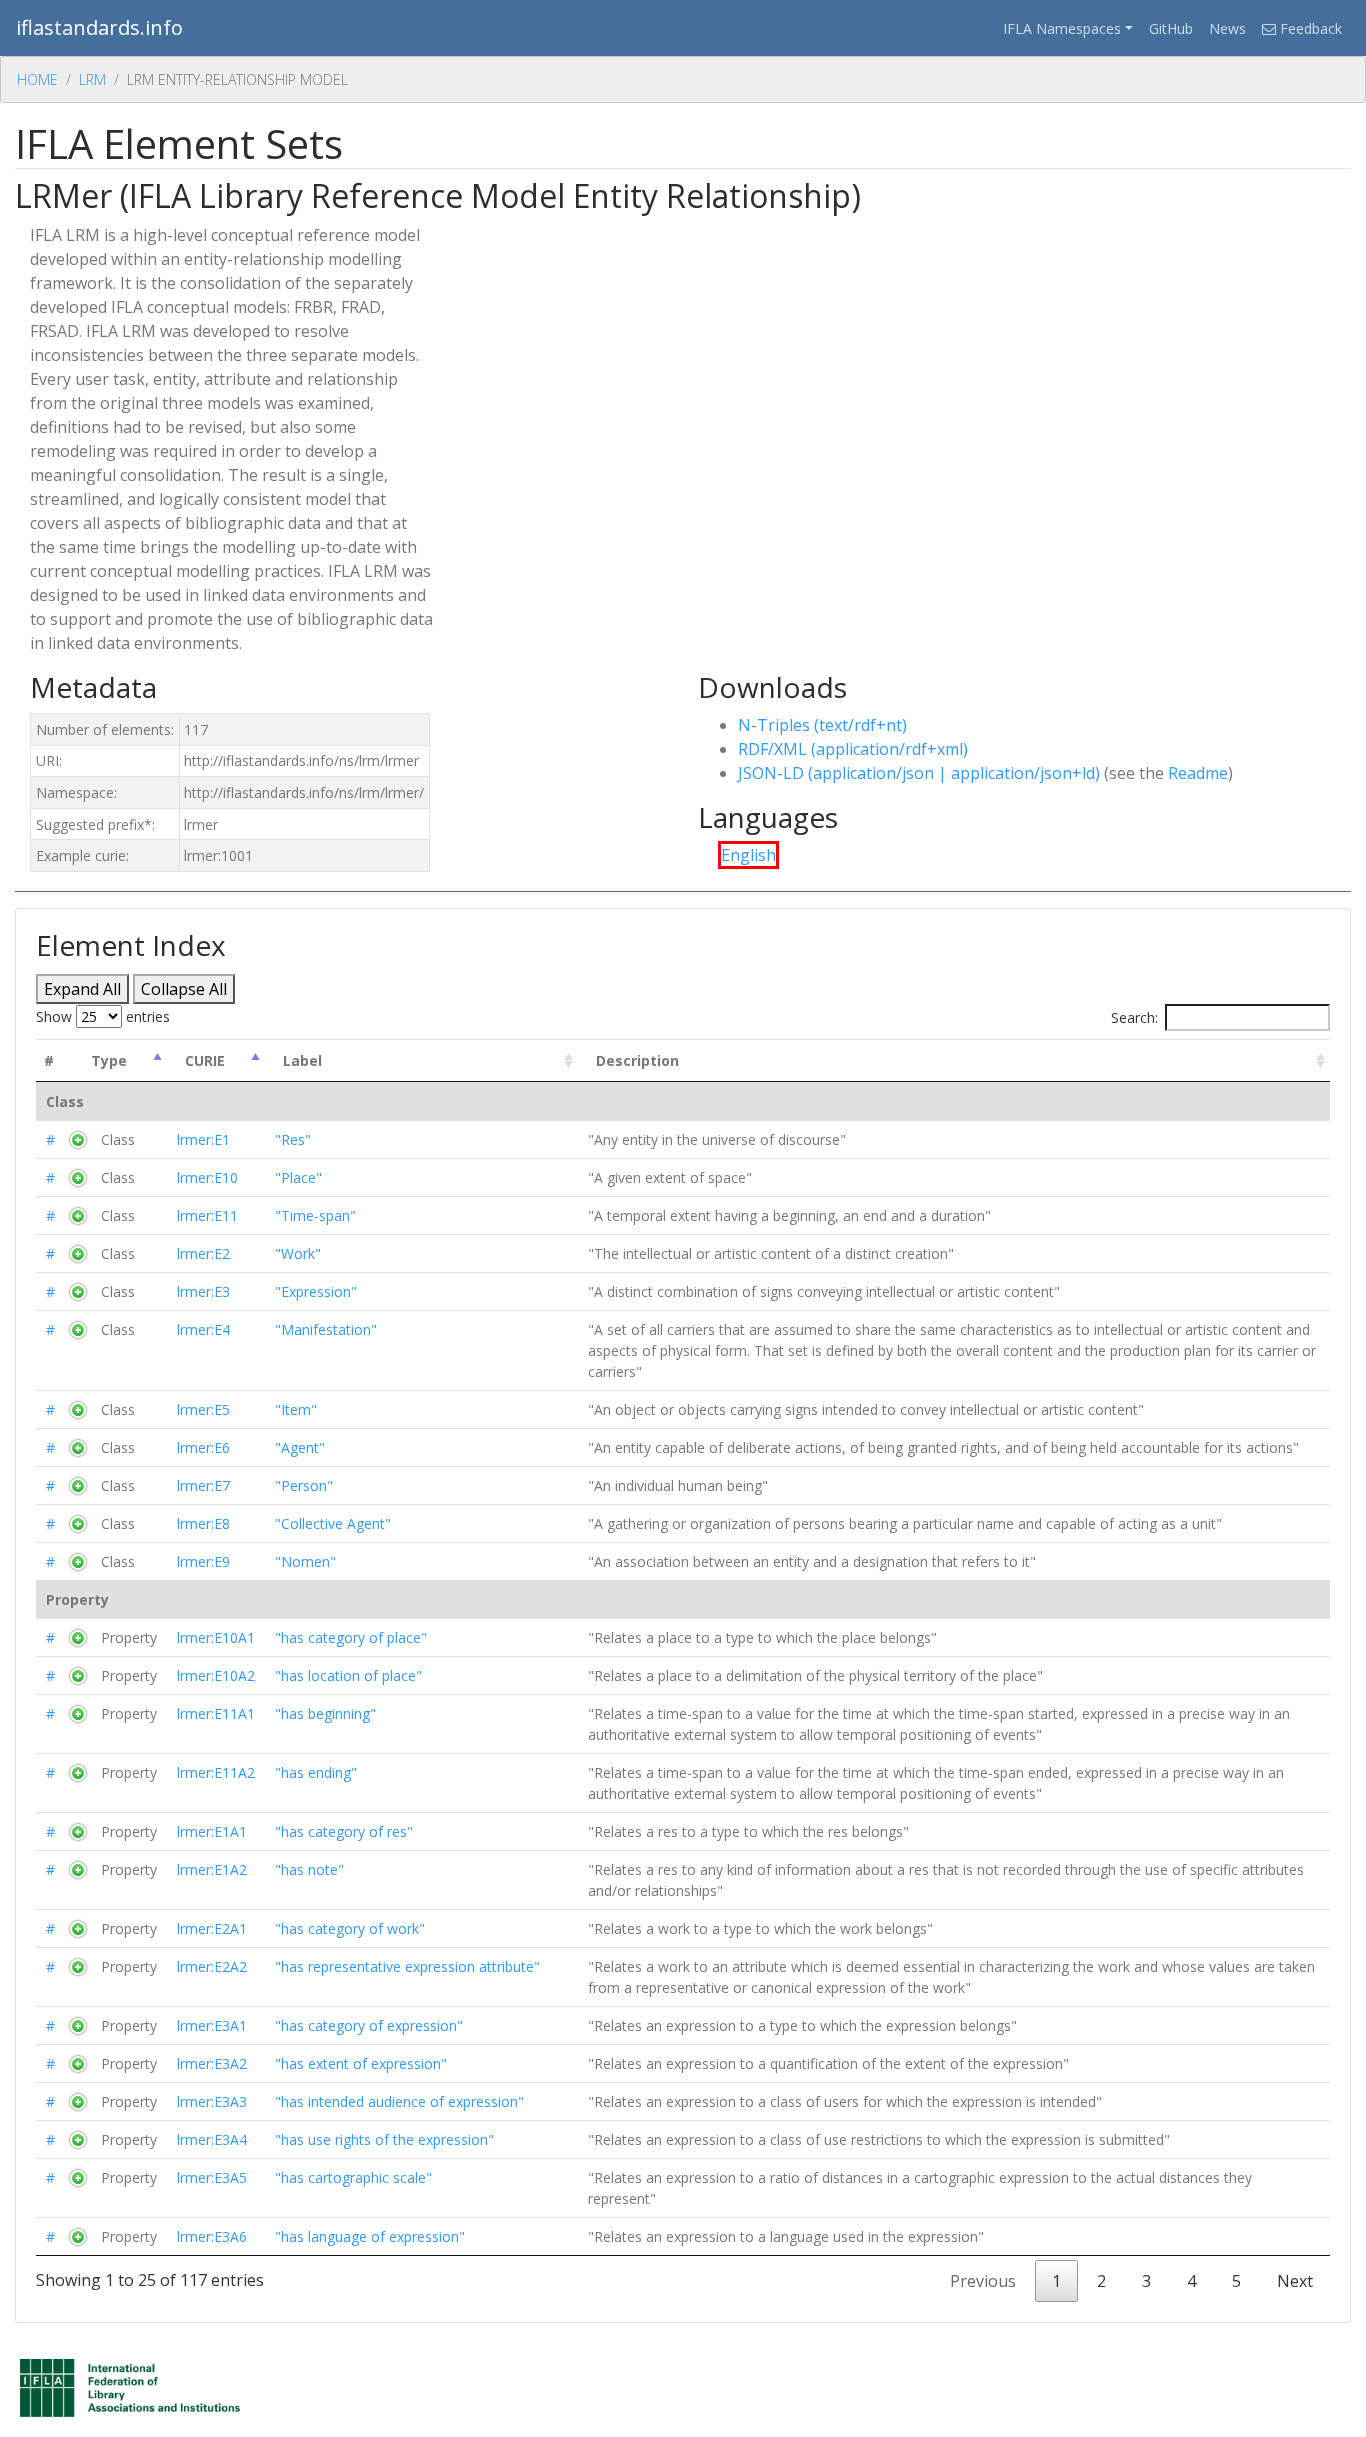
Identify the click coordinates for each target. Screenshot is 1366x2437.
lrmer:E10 (207, 1177)
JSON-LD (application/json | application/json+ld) (919, 773)
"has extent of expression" (361, 2063)
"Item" (296, 1409)
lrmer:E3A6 (212, 2236)
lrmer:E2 (203, 1253)
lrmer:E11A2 (216, 1772)
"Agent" (300, 1447)
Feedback (1309, 28)
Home (37, 79)
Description (637, 1060)
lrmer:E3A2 (212, 2063)
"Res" (293, 1139)
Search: (1134, 1017)
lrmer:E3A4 (212, 2139)
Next (1295, 2281)
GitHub (1171, 28)
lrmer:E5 (203, 1409)
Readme (1198, 773)
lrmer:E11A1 (216, 1713)
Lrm (92, 79)
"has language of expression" (370, 2236)
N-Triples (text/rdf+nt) (822, 725)
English (748, 855)
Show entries (103, 1016)
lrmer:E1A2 (212, 1869)
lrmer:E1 (203, 1139)
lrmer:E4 (203, 1329)
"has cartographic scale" (353, 2177)
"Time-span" (315, 1215)
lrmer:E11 (207, 1215)
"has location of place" (348, 1675)
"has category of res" (344, 1831)
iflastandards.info (99, 27)
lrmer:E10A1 (216, 1637)
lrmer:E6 (203, 1447)
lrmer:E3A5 (212, 2177)
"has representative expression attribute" (407, 1966)
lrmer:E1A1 (212, 1831)
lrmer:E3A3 (212, 2101)
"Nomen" (305, 1561)
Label (302, 1060)
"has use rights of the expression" (384, 2139)
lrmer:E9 (203, 1561)
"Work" (298, 1253)
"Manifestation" (326, 1329)
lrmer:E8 (203, 1523)
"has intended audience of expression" (399, 2101)
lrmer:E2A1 (212, 1928)
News (1227, 28)
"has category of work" (350, 1928)
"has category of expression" (369, 2025)
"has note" (309, 1869)
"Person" (304, 1485)
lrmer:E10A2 (216, 1675)
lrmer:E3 (203, 1291)
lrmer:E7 (203, 1485)
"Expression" (316, 1291)
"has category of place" (351, 1637)
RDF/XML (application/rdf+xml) (853, 749)
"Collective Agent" (333, 1523)
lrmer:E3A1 (212, 2025)
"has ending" (316, 1772)
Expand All (82, 989)
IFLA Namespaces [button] (1062, 28)
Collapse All (184, 989)
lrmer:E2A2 (212, 1966)
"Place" (298, 1177)
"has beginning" (325, 1713)
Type (109, 1060)
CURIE (205, 1060)
